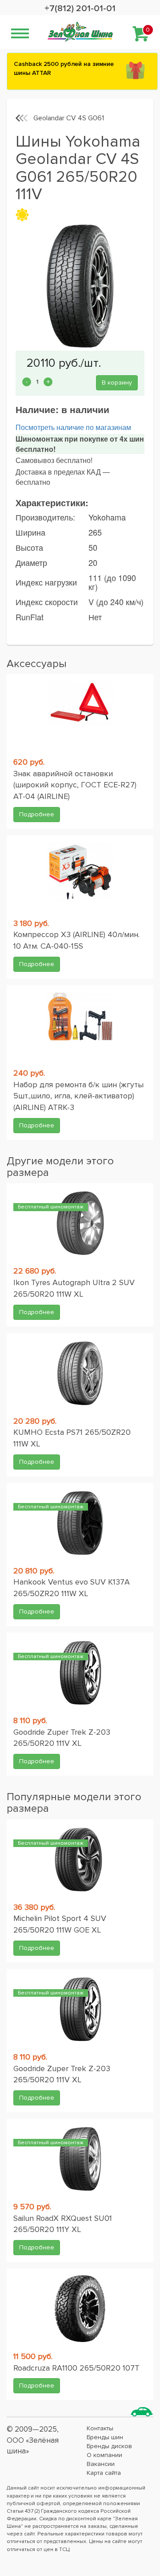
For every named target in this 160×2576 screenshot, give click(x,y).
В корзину (117, 383)
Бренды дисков (109, 2446)
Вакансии (101, 2464)
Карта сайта (104, 2473)
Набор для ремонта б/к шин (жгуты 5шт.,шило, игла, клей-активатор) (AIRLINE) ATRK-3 (78, 1096)
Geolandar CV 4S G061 (69, 118)
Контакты (100, 2428)
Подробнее (37, 814)
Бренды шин (105, 2437)
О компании (104, 2455)
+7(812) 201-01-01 (80, 8)
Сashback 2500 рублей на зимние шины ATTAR (64, 68)
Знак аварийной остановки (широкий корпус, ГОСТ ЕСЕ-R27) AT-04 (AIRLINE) (75, 785)
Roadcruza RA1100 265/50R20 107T (76, 2368)
